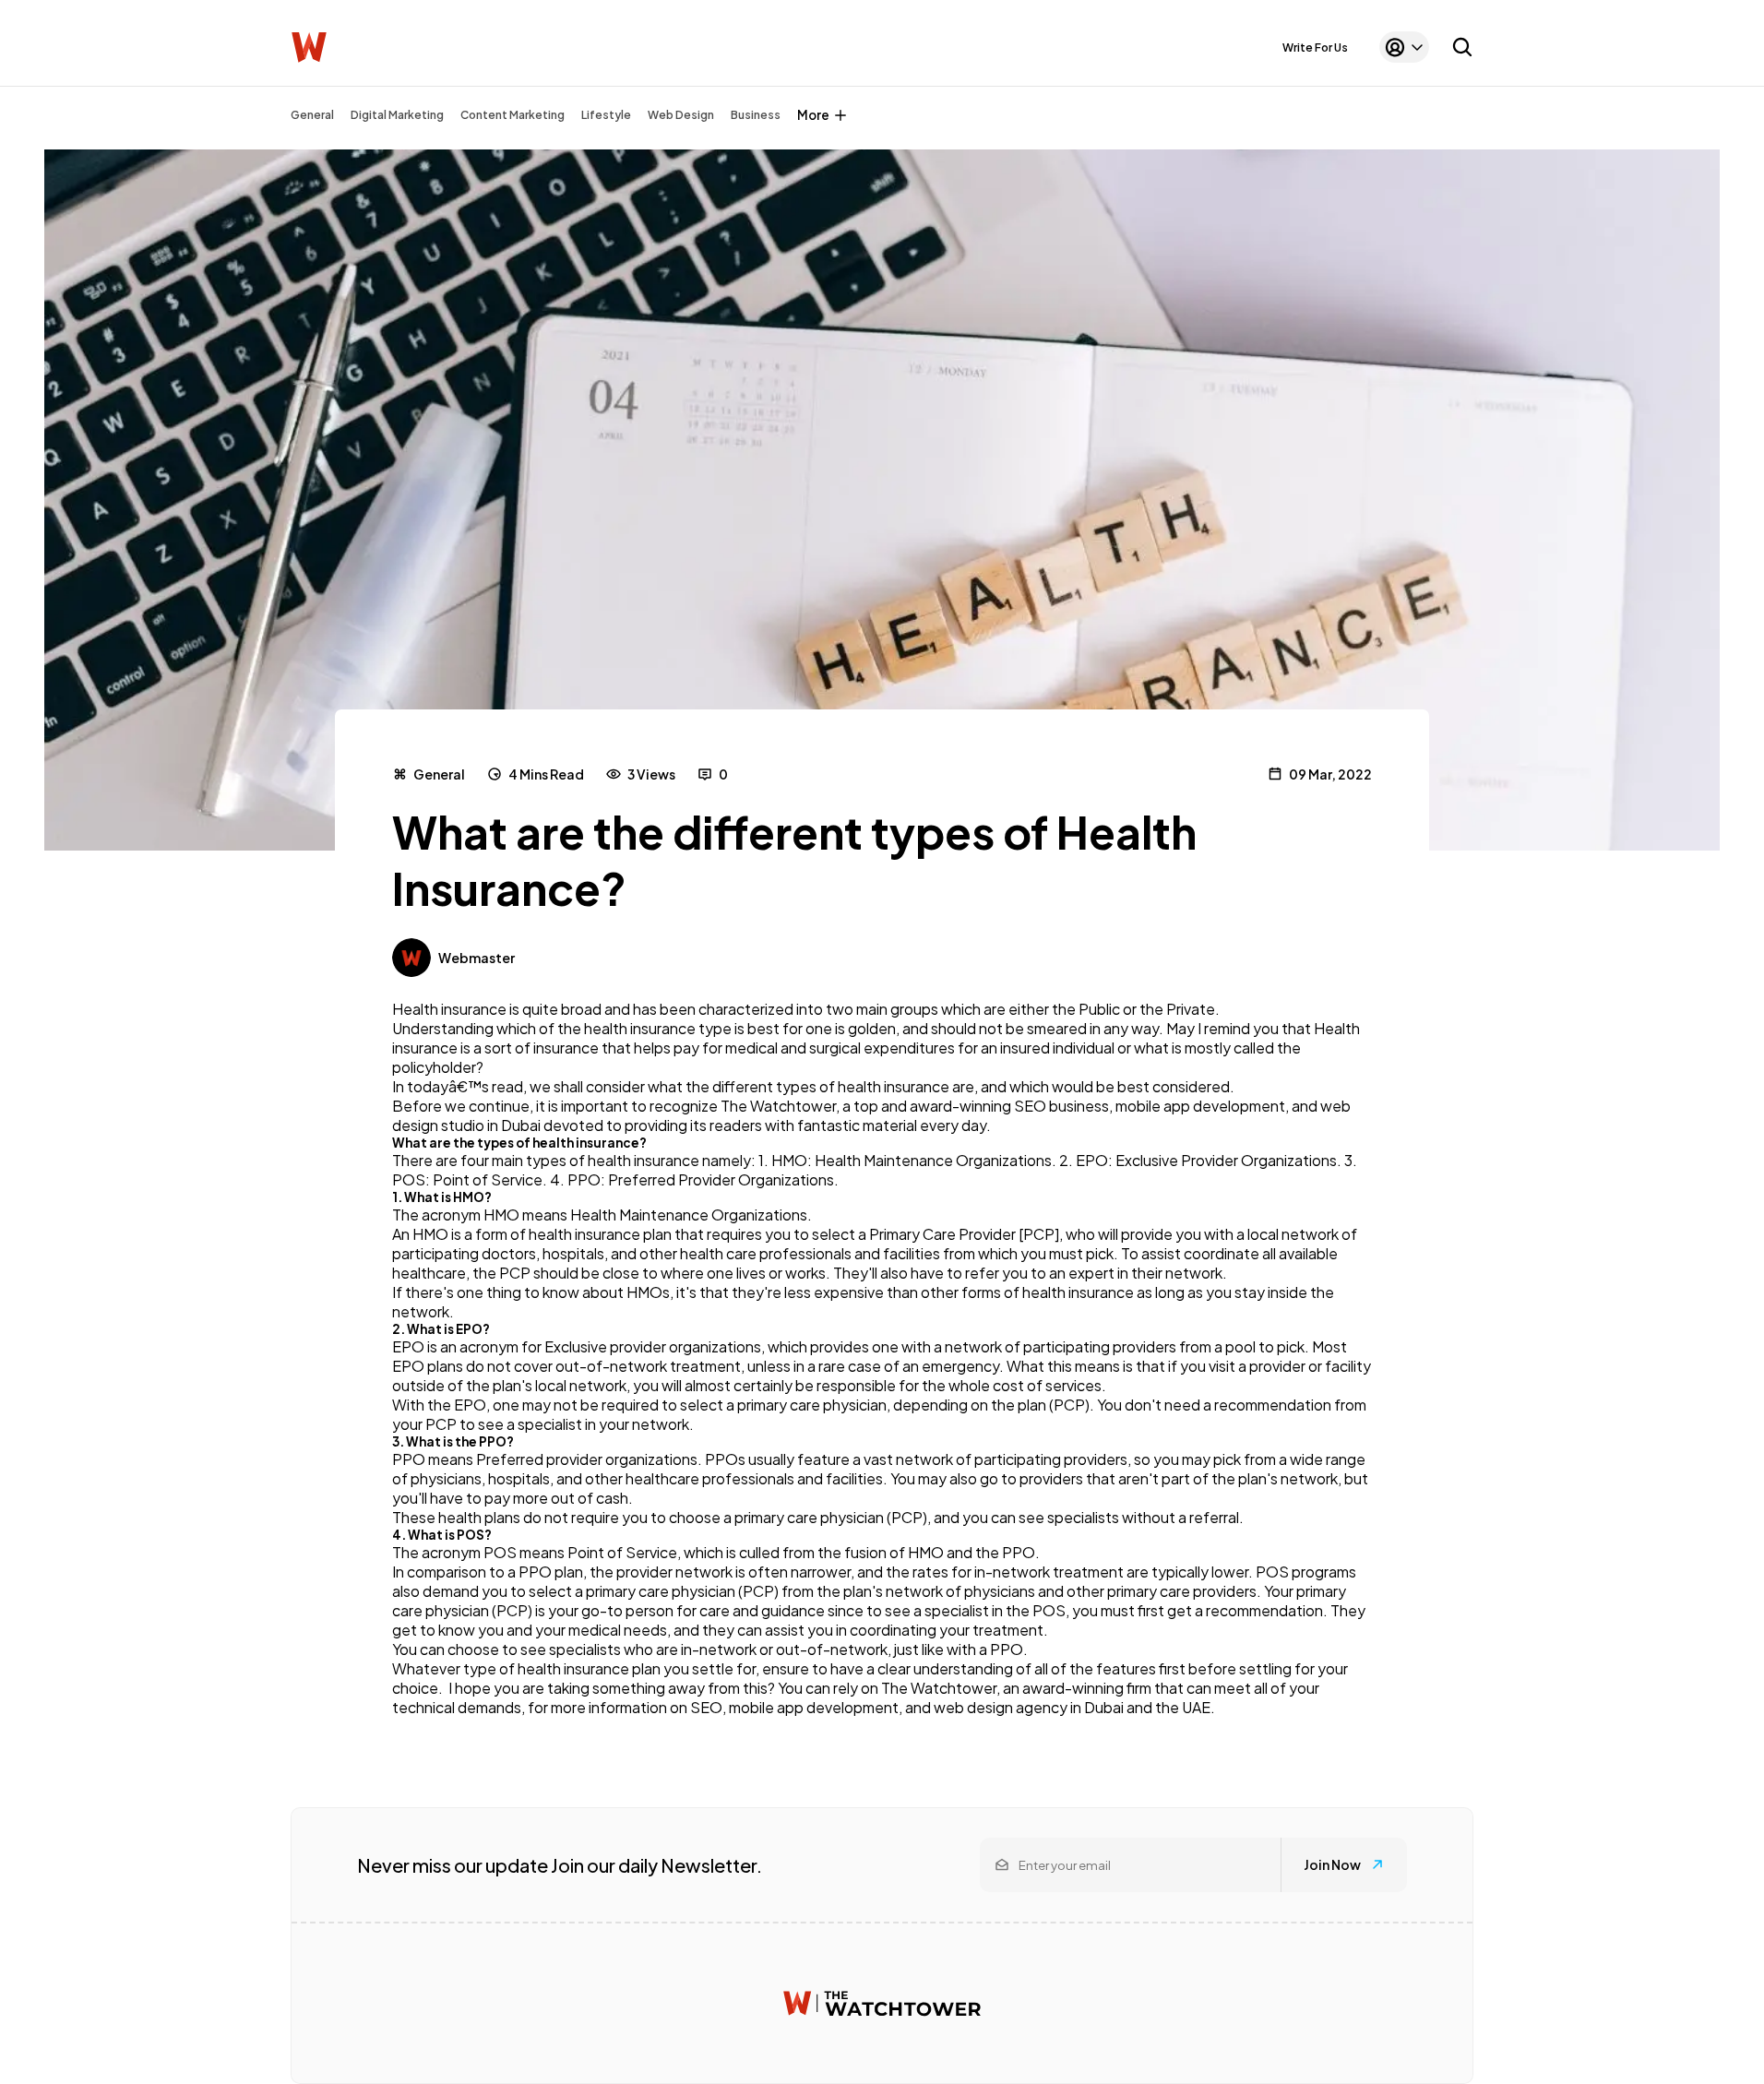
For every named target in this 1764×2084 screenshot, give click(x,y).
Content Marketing (513, 115)
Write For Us (1315, 48)
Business (756, 115)
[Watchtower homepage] (882, 2003)
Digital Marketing (397, 115)
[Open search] (1462, 47)
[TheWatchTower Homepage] (309, 48)
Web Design (681, 115)
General (312, 115)
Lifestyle (606, 115)
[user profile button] (1404, 47)
